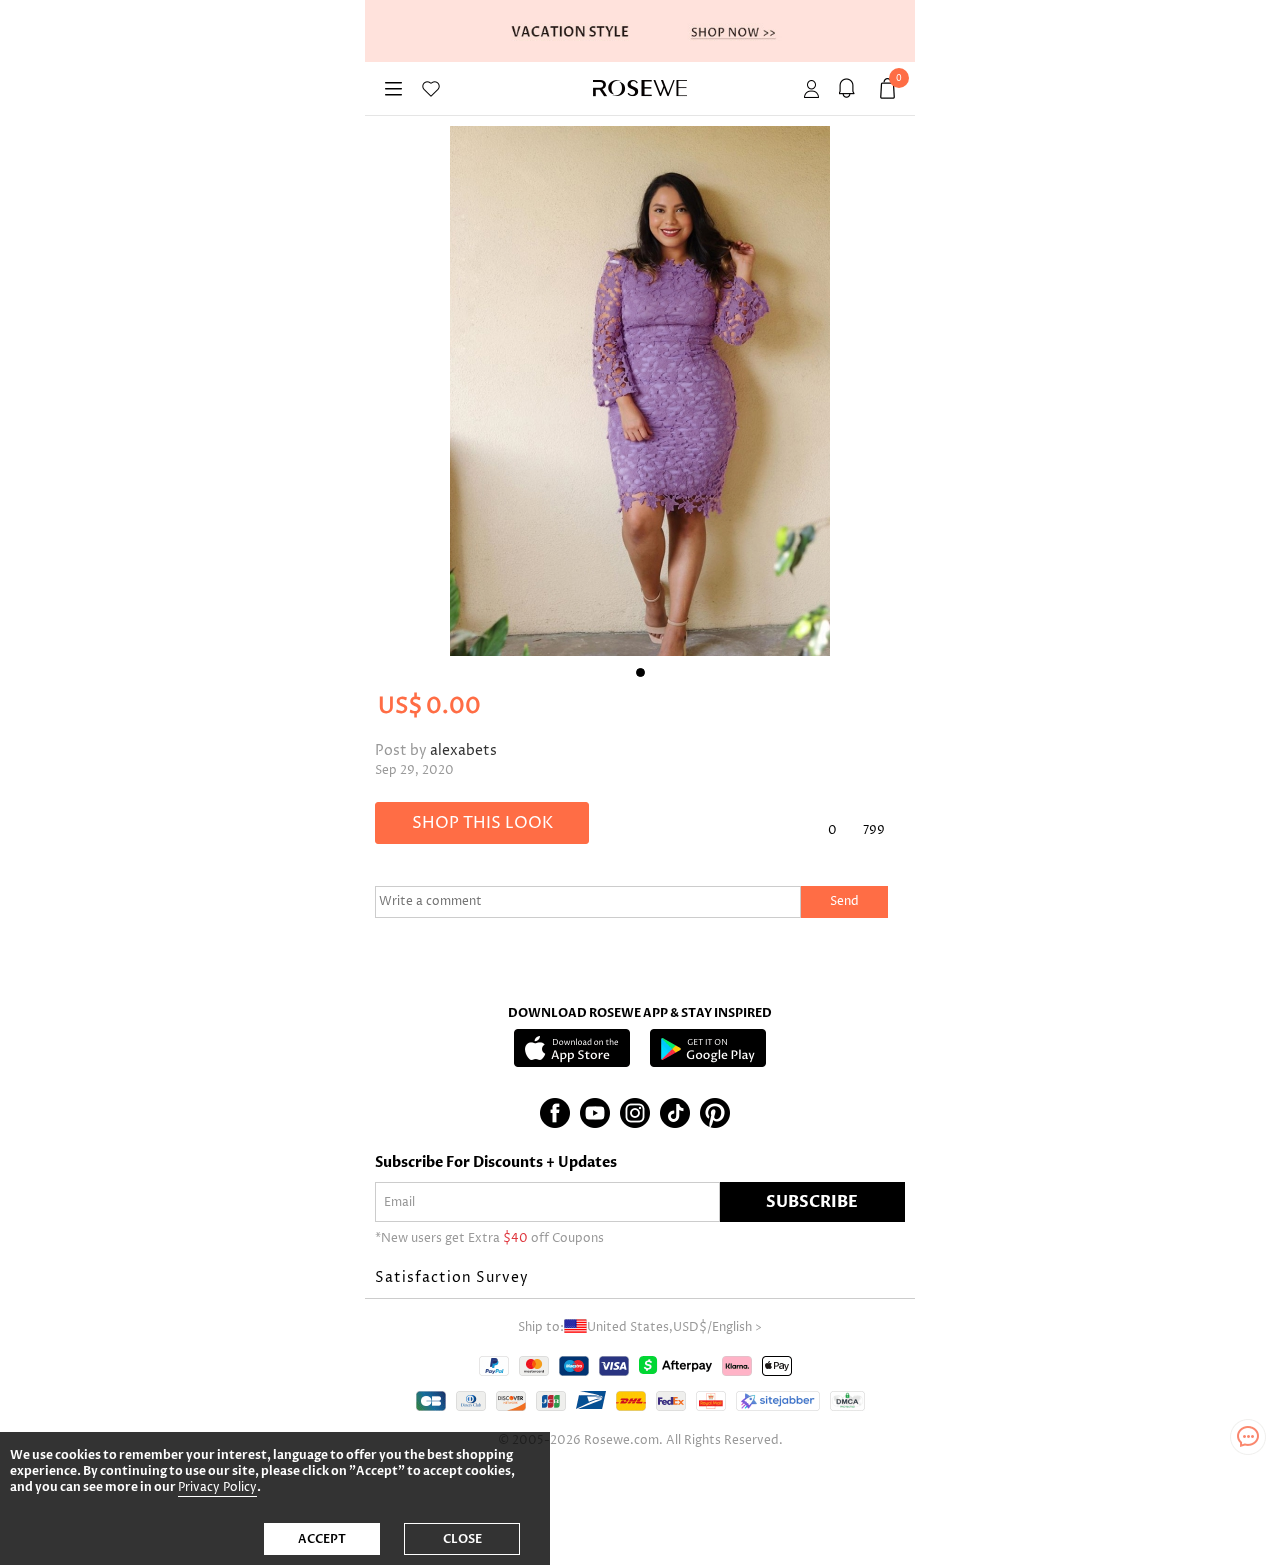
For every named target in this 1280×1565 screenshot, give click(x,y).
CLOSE (462, 1539)
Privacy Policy (217, 1487)
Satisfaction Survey (452, 1277)
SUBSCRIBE (812, 1202)
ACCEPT (322, 1539)
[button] (640, 1278)
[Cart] (849, 88)
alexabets (463, 750)
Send (844, 901)
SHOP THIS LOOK (482, 823)
